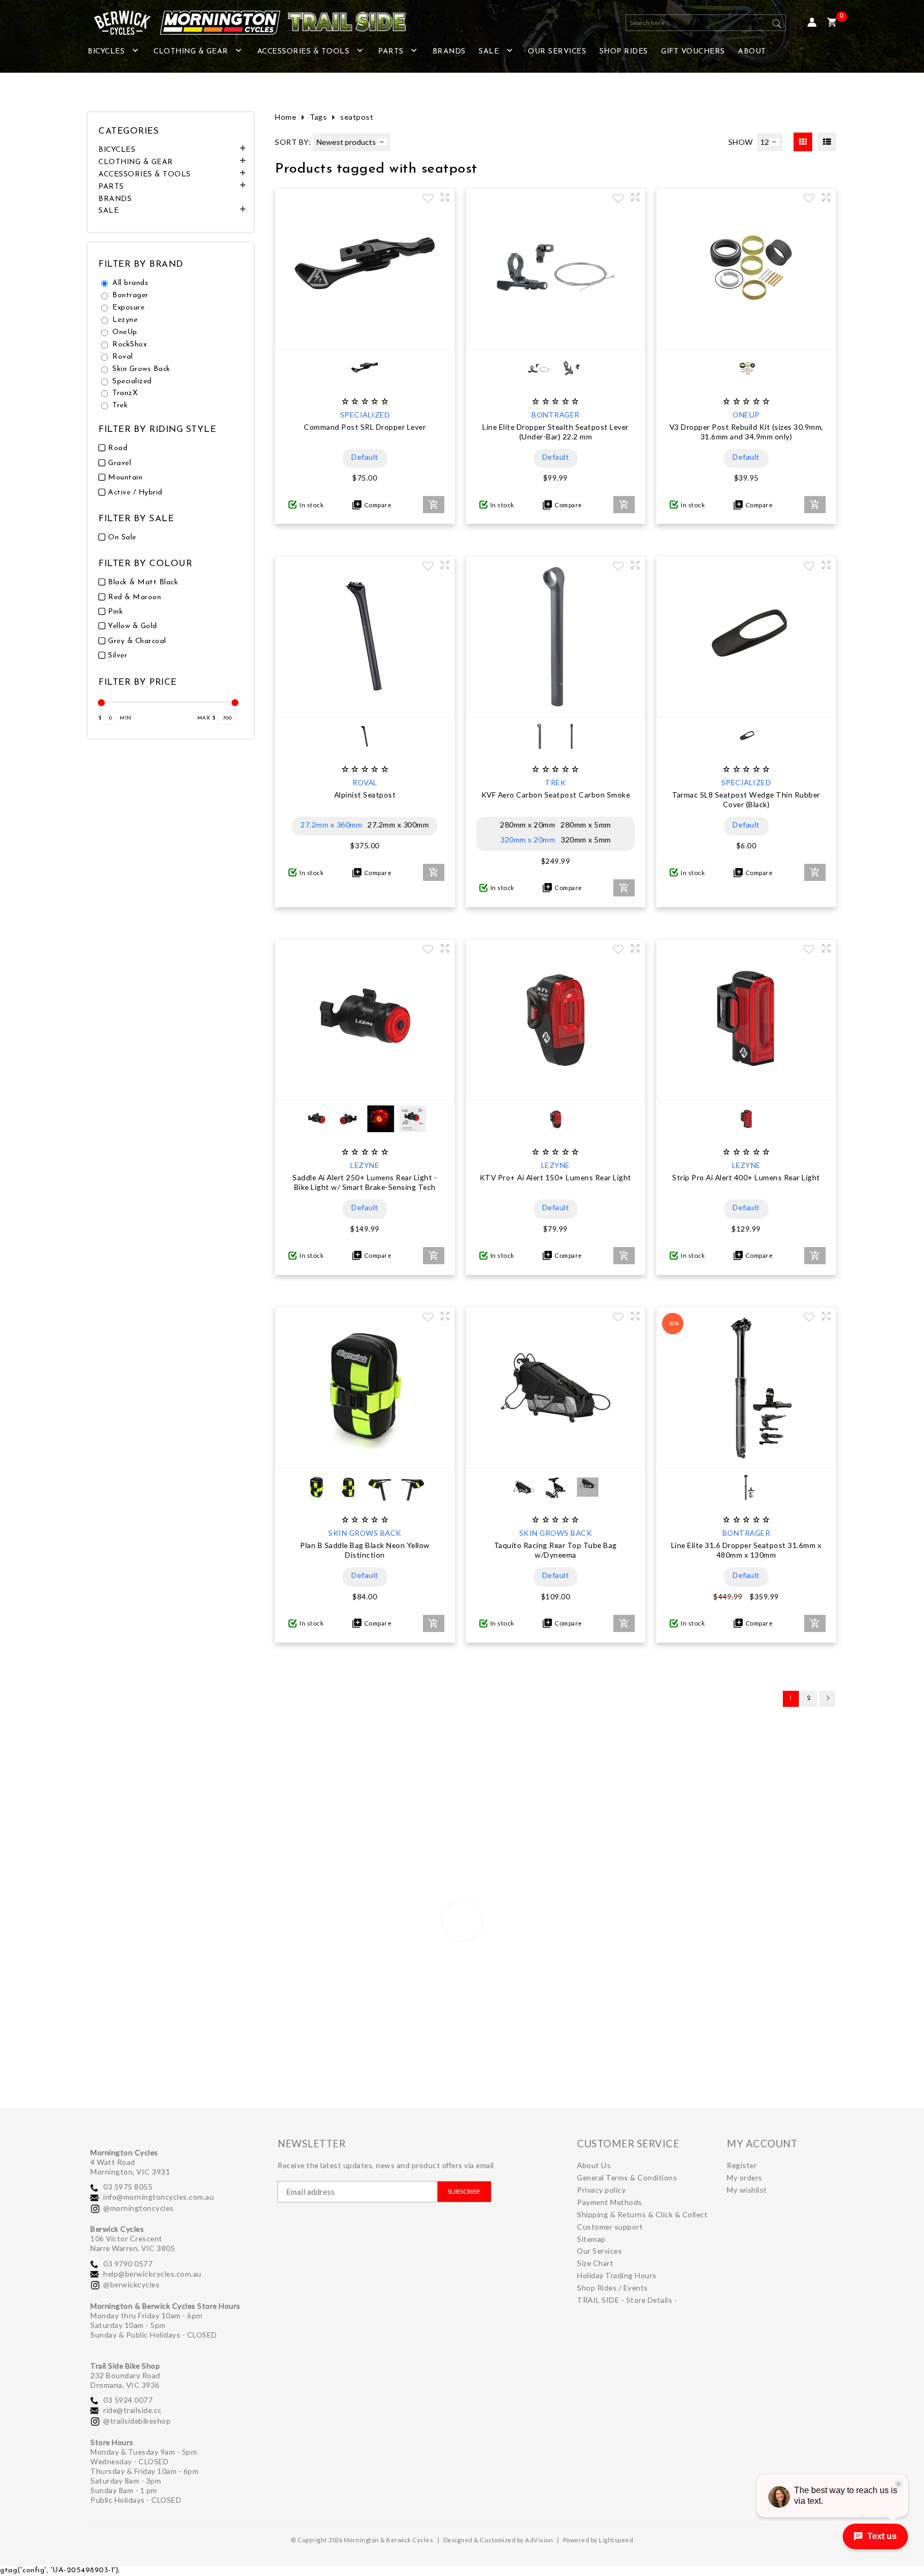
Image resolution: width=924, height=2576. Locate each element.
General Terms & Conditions (627, 2177)
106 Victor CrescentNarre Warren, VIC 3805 (133, 2243)
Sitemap (591, 2239)
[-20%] (746, 1457)
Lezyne (125, 320)
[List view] (827, 142)
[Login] (812, 23)
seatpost (357, 117)
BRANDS (449, 52)
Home (286, 117)
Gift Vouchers (693, 52)
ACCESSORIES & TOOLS (303, 52)
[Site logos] (243, 23)
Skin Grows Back (141, 369)
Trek (120, 405)
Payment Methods (610, 2202)
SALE (489, 52)
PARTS (391, 52)
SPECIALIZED (365, 415)
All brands (130, 283)
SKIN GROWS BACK (365, 1533)
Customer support (610, 2227)
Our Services (557, 52)
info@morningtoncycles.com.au (159, 2197)
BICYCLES (106, 52)
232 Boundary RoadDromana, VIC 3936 (125, 2380)
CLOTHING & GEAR (191, 52)
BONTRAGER (556, 415)
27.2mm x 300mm (398, 825)
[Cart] (832, 23)
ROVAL (365, 782)
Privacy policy (601, 2190)
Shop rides (624, 52)
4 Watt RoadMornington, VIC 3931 (130, 2167)
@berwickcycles (131, 2284)
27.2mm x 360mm (331, 825)
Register (742, 2165)
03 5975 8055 (128, 2187)
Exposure (128, 308)
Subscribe (464, 2191)
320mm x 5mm (586, 840)
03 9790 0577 (128, 2264)
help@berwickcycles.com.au (152, 2274)
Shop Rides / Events (613, 2288)
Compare (377, 505)
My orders (745, 2177)
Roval (123, 357)
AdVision (539, 2540)
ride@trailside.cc (133, 2410)
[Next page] (827, 1699)
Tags (318, 117)
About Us (594, 2165)
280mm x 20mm (528, 825)
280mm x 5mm (586, 825)
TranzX (125, 393)
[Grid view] (803, 142)
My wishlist (747, 2190)
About (752, 52)
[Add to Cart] (434, 505)
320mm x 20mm (528, 840)
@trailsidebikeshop (137, 2421)
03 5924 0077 (128, 2400)
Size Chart (595, 2263)
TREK (555, 782)
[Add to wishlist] (428, 199)
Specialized (132, 381)
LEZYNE (365, 1165)
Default (365, 457)
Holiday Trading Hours (617, 2275)
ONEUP (746, 415)
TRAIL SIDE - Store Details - (627, 2300)
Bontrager (130, 295)
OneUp (125, 332)
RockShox (129, 345)
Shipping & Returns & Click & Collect (642, 2214)
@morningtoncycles (138, 2208)
